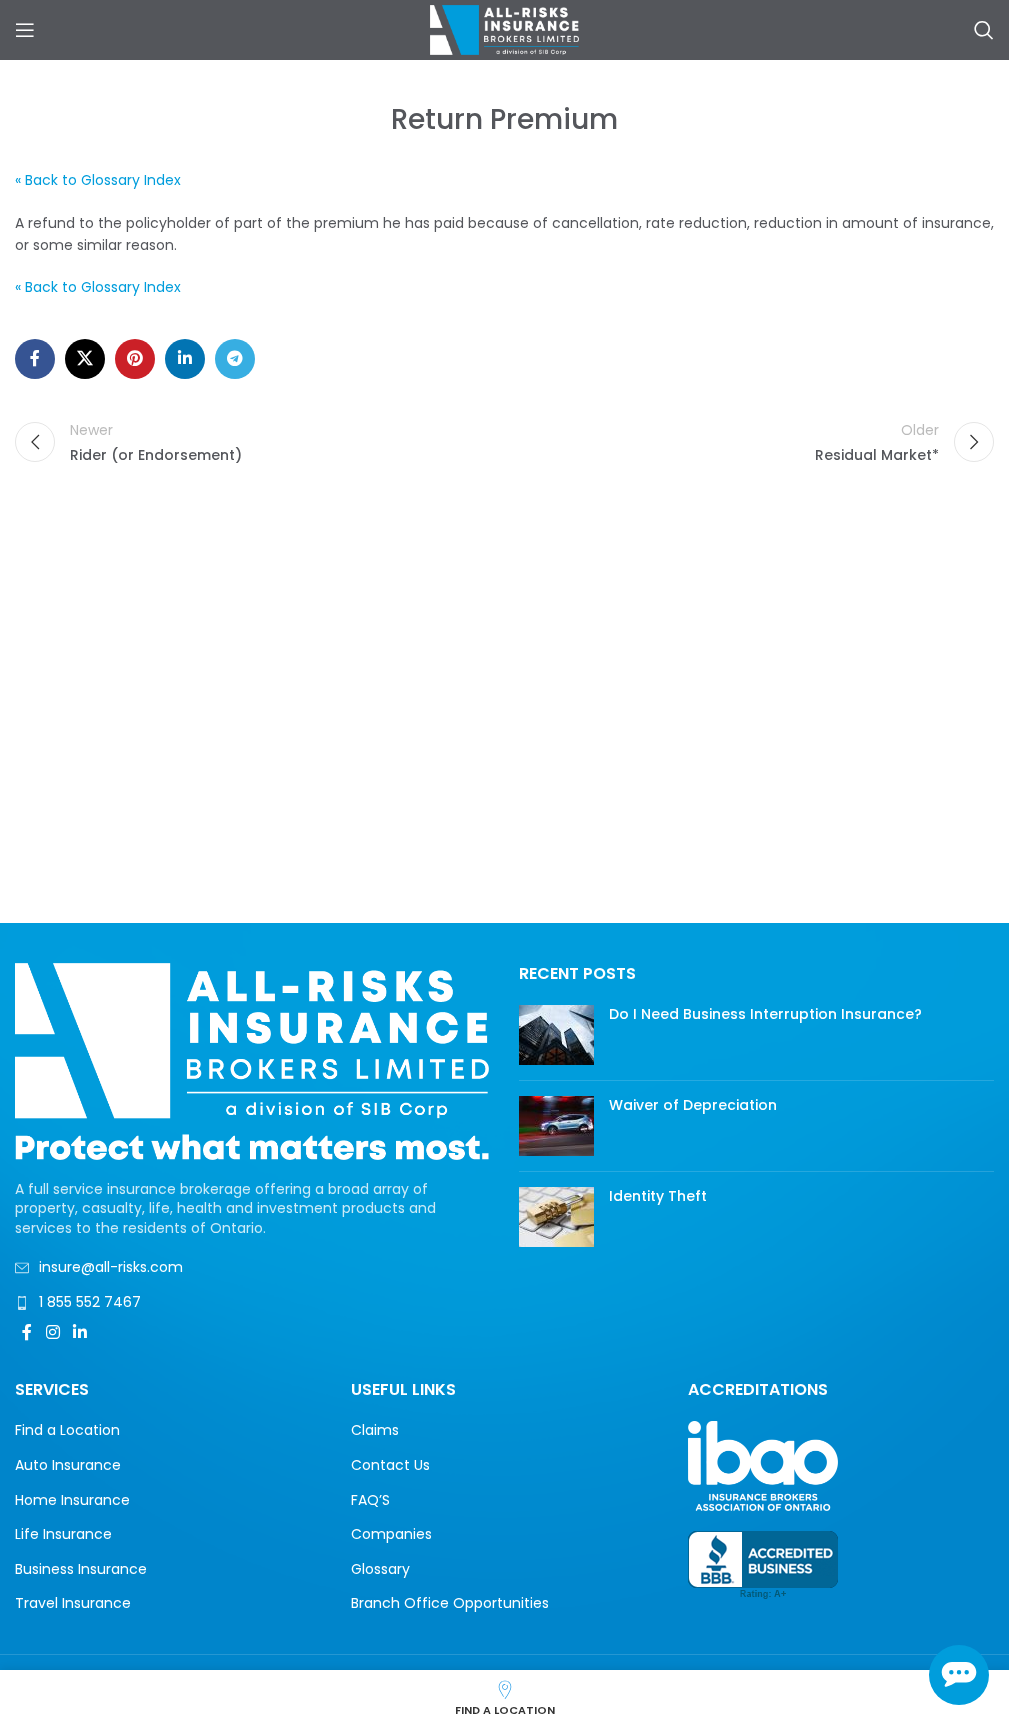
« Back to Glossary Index (98, 180)
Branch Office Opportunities (450, 1603)
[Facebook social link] (35, 359)
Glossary (380, 1569)
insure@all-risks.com (111, 1267)
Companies (391, 1534)
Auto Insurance (68, 1465)
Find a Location (67, 1430)
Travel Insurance (73, 1603)
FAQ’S (370, 1500)
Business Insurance (81, 1569)
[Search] (984, 30)
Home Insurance (72, 1500)
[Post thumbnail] (556, 1035)
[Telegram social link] (235, 359)
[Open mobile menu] (25, 30)
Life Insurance (63, 1534)
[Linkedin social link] (185, 359)
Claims (375, 1430)
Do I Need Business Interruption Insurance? (765, 1014)
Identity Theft (658, 1196)
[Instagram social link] (52, 1333)
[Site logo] (505, 29)
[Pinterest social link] (135, 359)
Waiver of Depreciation (693, 1105)
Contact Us (390, 1465)
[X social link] (85, 359)
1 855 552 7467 (90, 1302)
